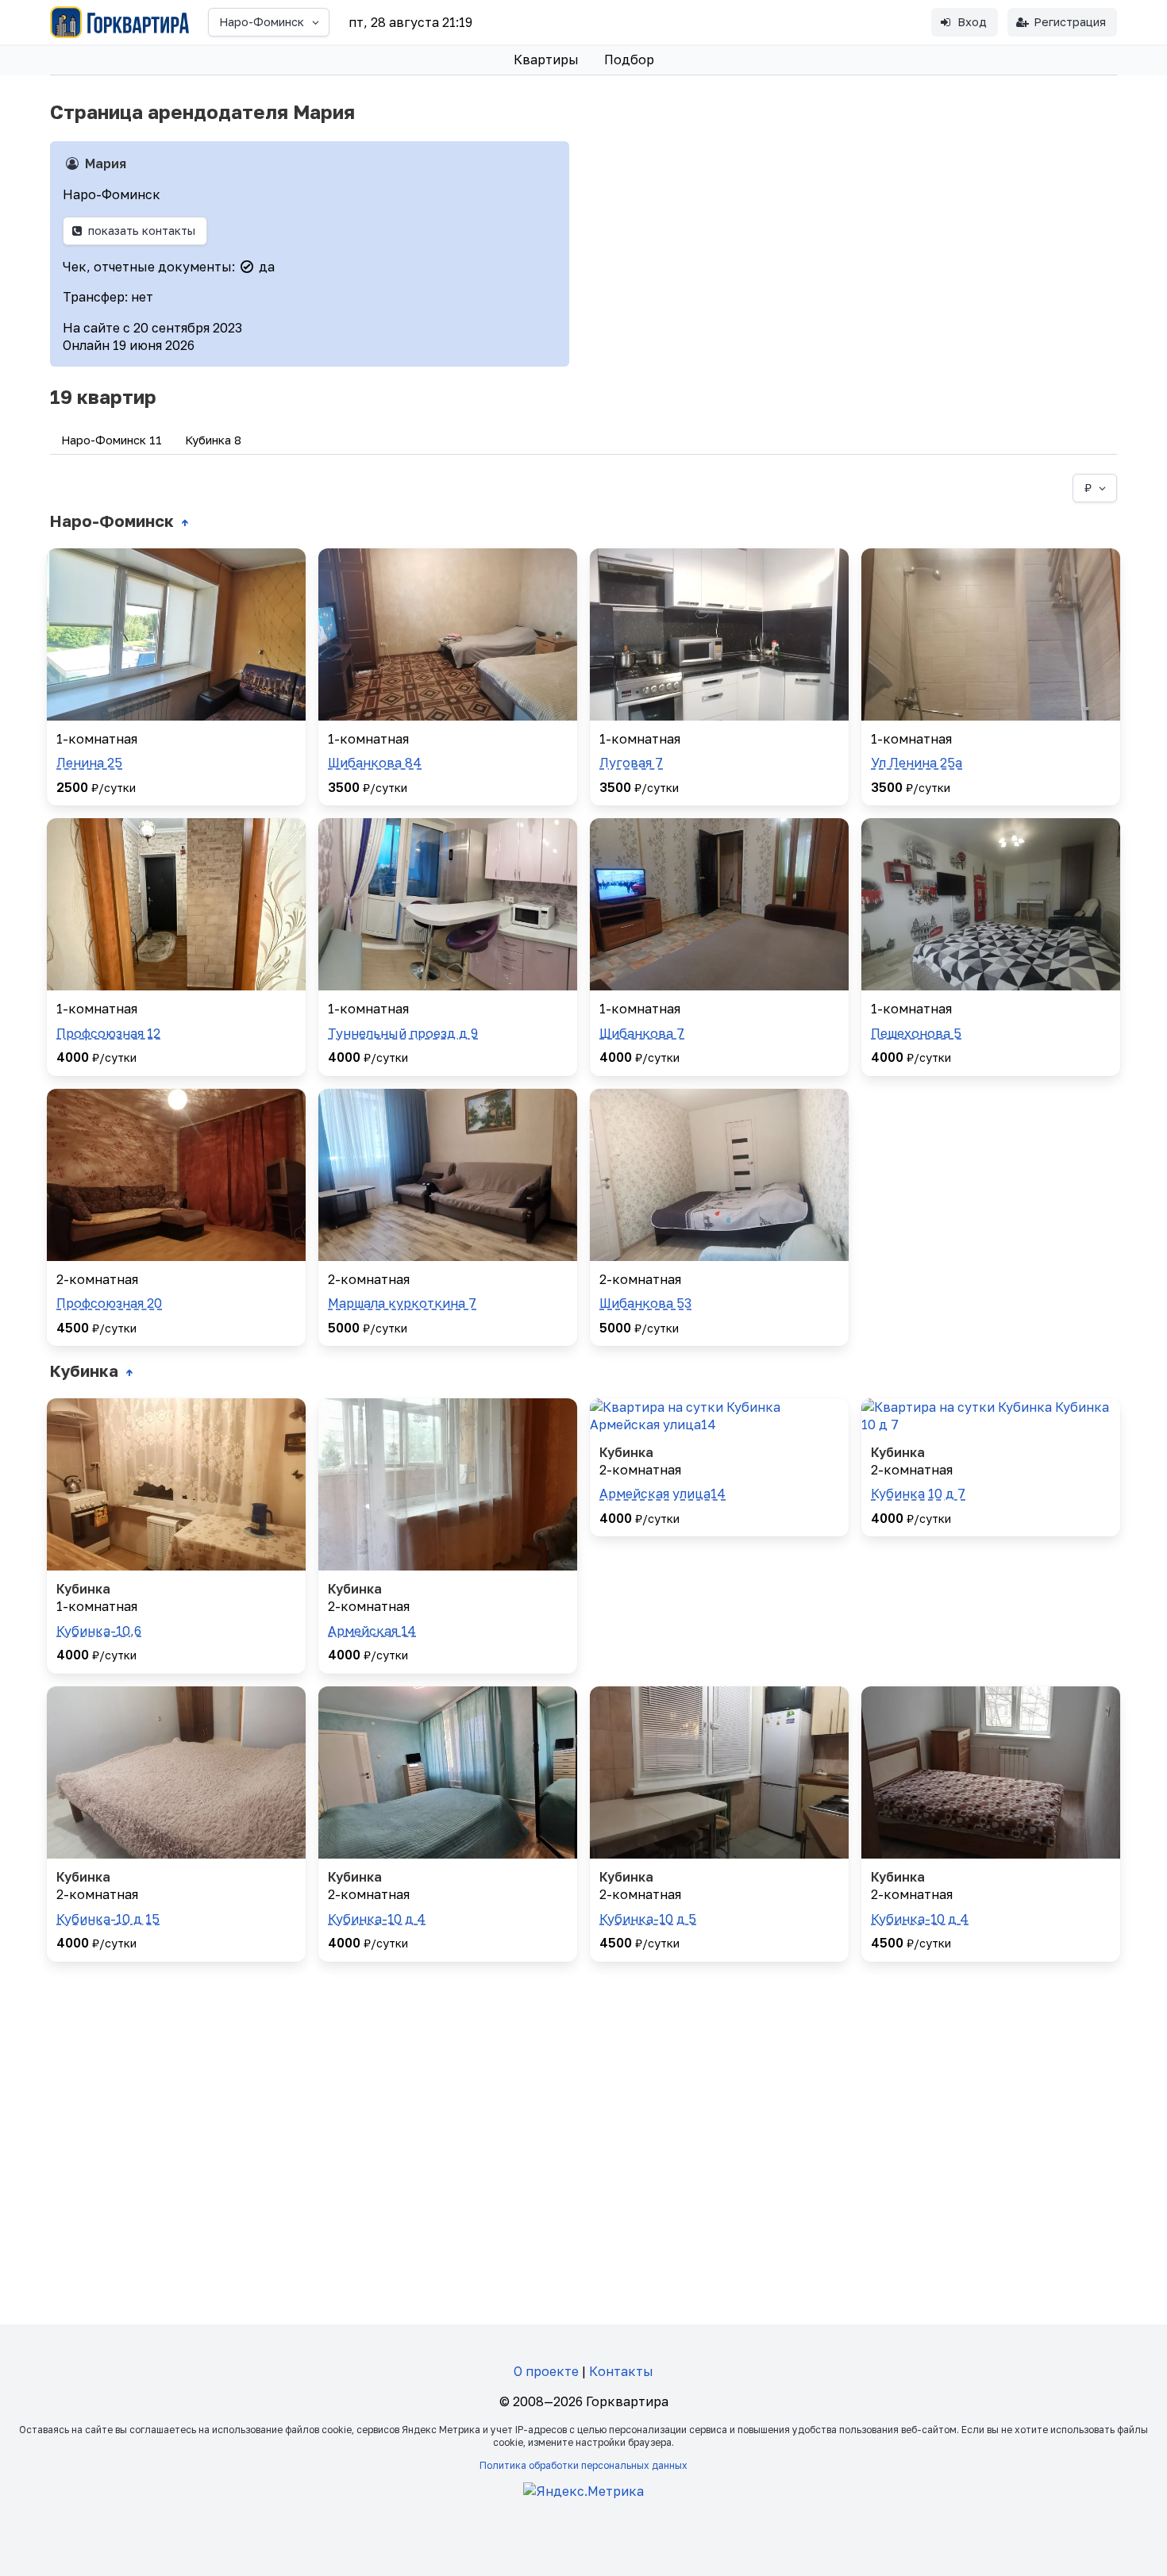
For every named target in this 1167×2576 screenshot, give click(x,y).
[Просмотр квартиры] (176, 634)
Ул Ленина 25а (917, 763)
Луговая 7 (631, 763)
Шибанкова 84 (375, 763)
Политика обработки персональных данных (583, 2465)
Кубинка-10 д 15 (108, 1919)
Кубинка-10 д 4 (377, 1919)
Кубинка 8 (213, 440)
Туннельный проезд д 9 (403, 1033)
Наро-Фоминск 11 (112, 440)
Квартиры (546, 60)
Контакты (621, 2371)
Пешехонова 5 (916, 1033)
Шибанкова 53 (645, 1303)
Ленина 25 (89, 763)
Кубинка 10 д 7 (918, 1494)
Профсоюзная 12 (108, 1033)
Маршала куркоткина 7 (402, 1303)
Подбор (629, 60)
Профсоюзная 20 (109, 1303)
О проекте (546, 2371)
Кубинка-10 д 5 (648, 1919)
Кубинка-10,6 (99, 1631)
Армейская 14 (372, 1631)
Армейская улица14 (662, 1494)
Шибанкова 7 (642, 1033)
